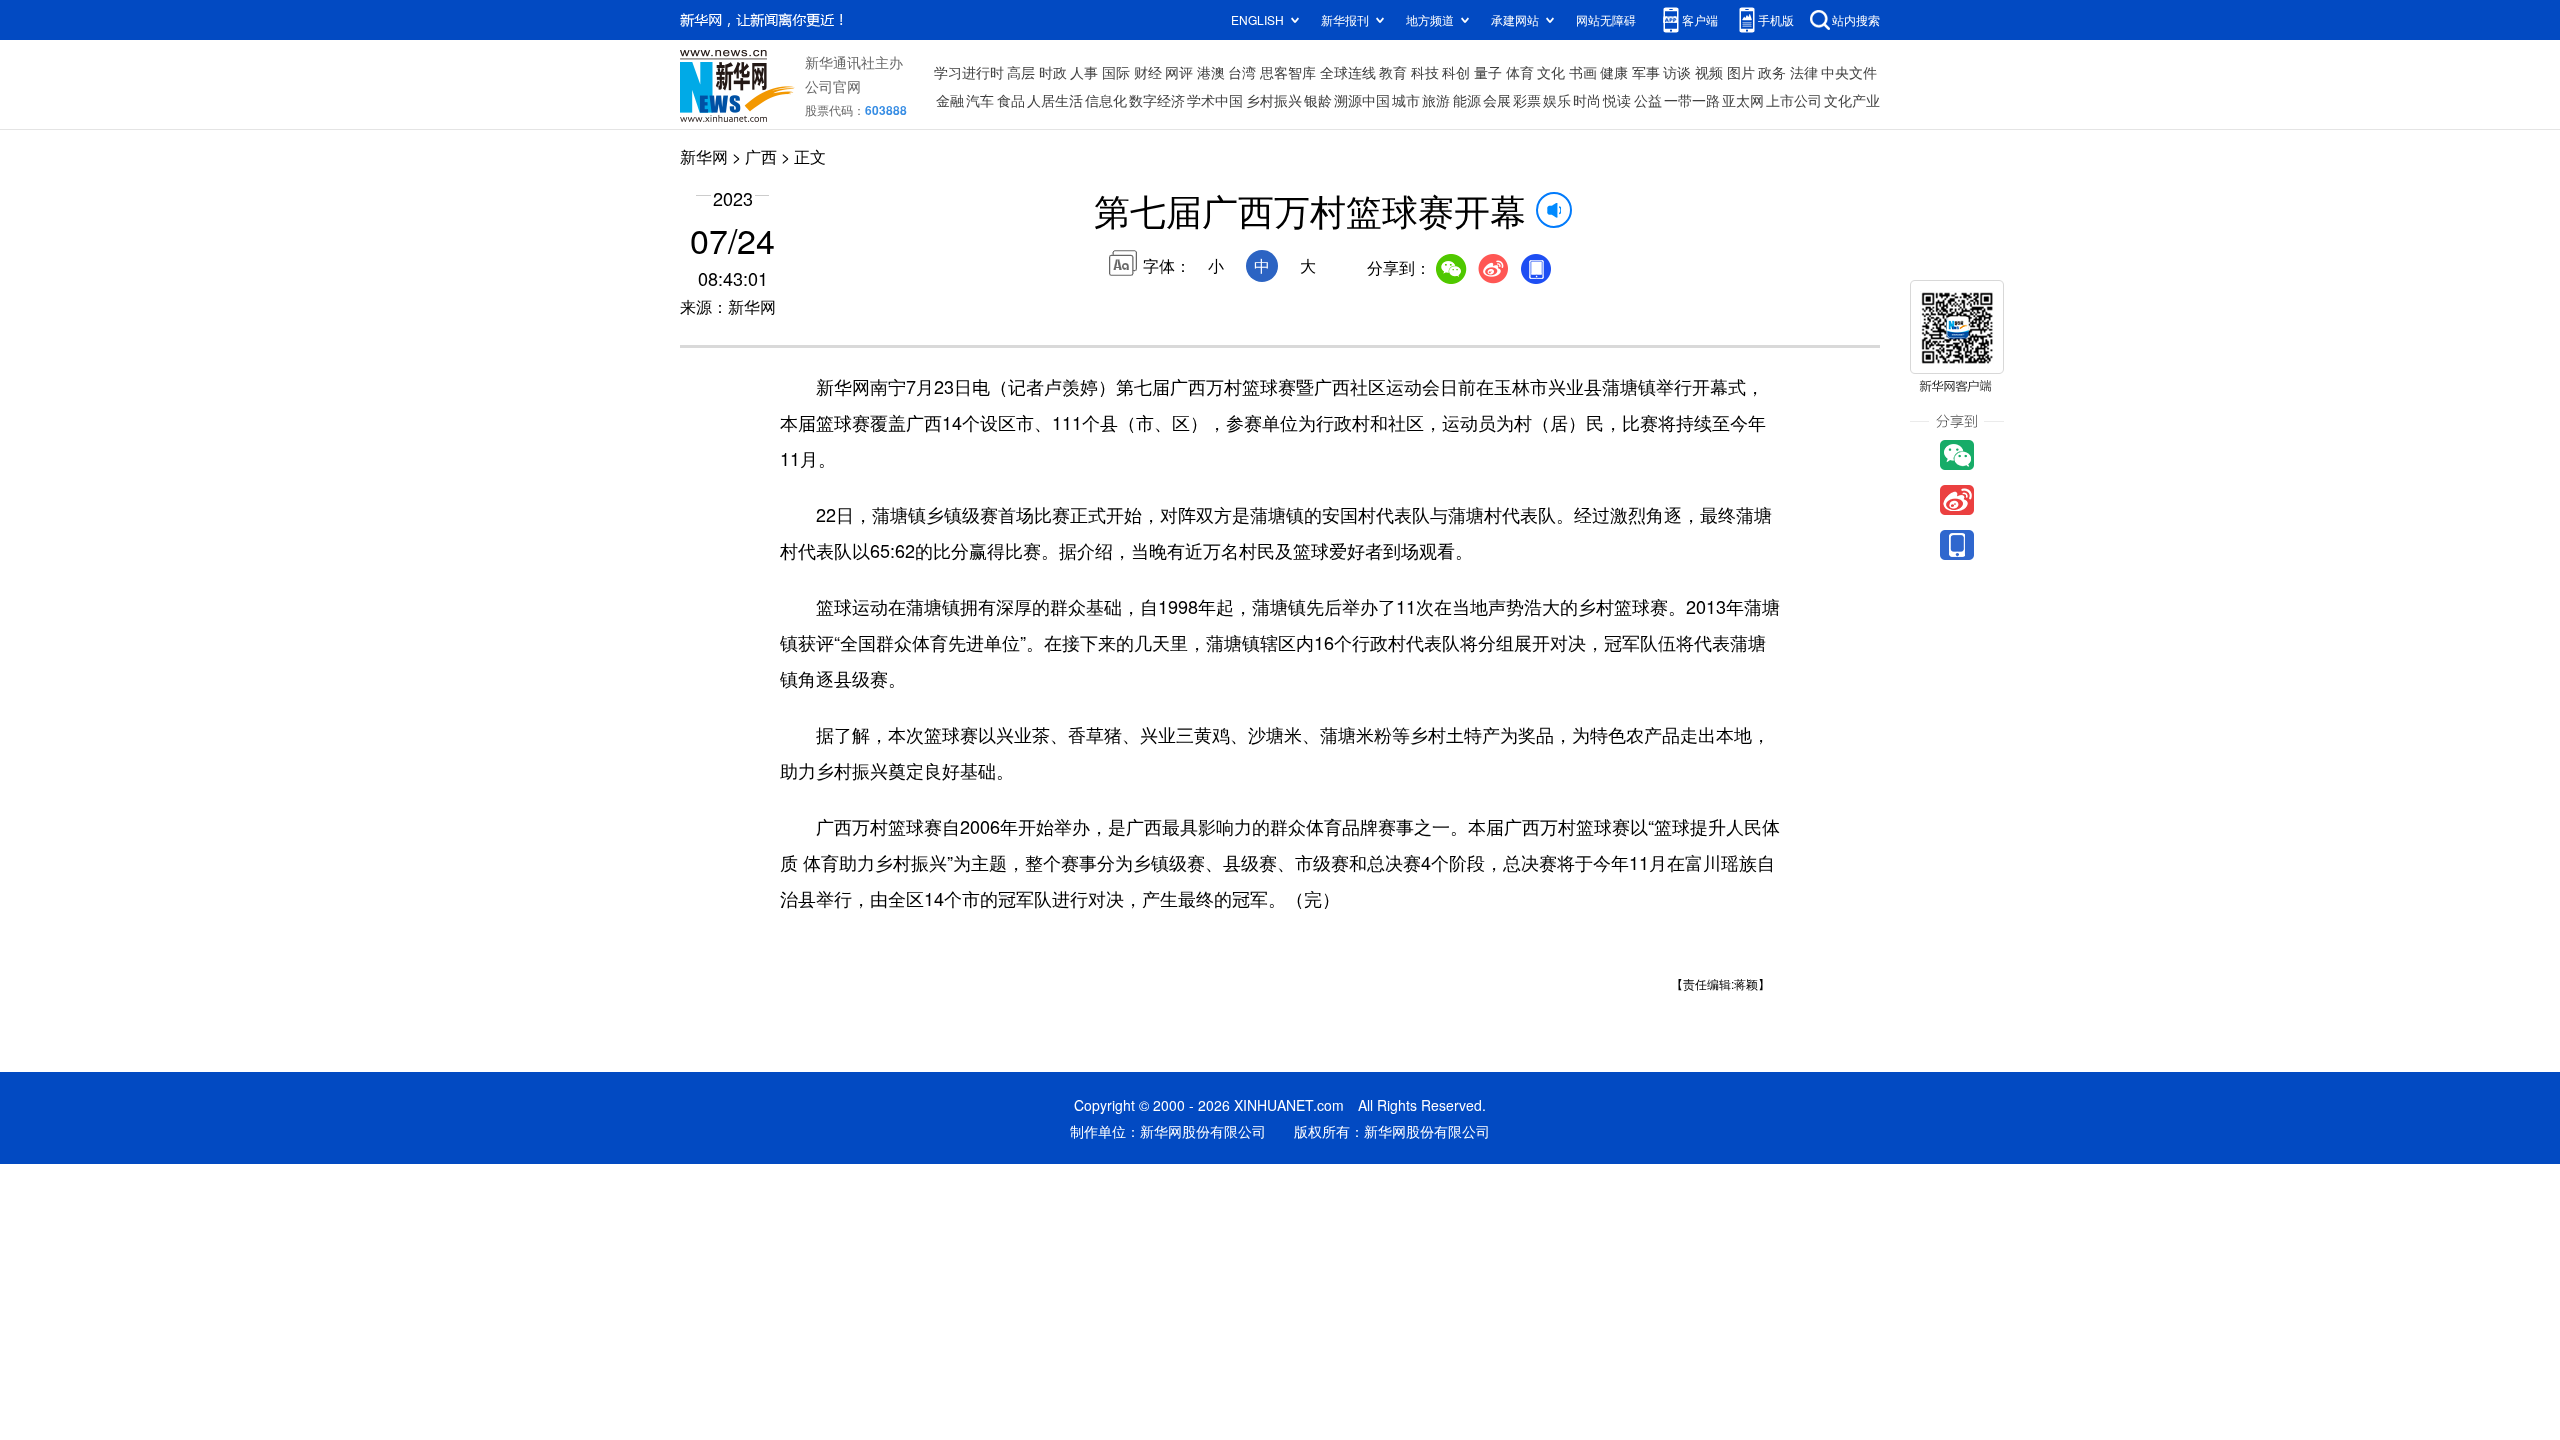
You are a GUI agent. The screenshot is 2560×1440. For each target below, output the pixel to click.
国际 (1116, 72)
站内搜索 (1856, 19)
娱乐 (1557, 100)
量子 (1488, 72)
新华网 (704, 156)
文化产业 (1852, 100)
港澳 (1211, 72)
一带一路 (1692, 100)
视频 (1709, 72)
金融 (950, 100)
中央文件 (1849, 72)
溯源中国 (1362, 100)
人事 (1084, 72)
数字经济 (1157, 100)
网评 (1179, 72)
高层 (1021, 72)
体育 (1520, 72)
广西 (761, 156)
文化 (1551, 72)
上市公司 (1794, 100)
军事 (1646, 72)
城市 (1406, 100)
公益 (1648, 100)
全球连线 (1348, 72)
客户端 (1700, 19)
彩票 (1527, 100)
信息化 (1106, 100)
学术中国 (1215, 100)
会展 (1497, 100)
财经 (1148, 72)
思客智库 (1288, 72)
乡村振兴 (1274, 100)
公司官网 (833, 86)
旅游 (1436, 100)
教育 (1393, 72)
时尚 (1587, 100)
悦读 (1617, 100)
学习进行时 (969, 72)
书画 (1583, 72)
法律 (1804, 72)
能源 (1467, 100)
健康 (1614, 72)
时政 (1053, 72)
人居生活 (1055, 100)
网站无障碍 (1606, 19)
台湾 (1242, 72)
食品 (1011, 100)
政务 (1772, 72)
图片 (1741, 72)
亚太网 (1743, 100)
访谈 (1677, 72)
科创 (1456, 72)
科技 (1425, 72)
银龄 (1318, 100)
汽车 (980, 100)
